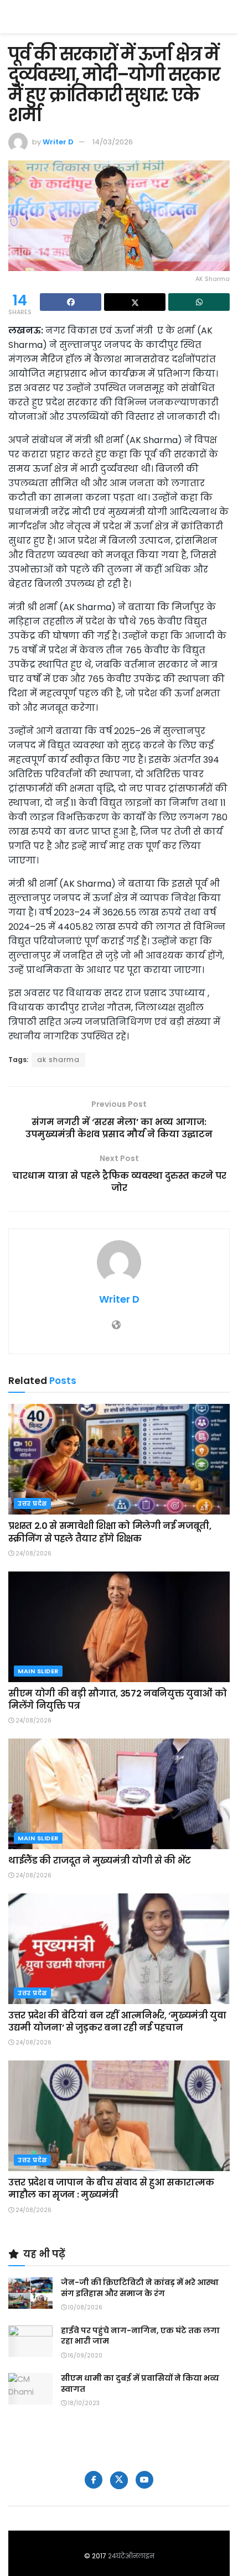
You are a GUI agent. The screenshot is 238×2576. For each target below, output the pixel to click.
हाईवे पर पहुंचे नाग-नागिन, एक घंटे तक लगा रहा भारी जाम (140, 2336)
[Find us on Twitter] (119, 2480)
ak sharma (58, 1060)
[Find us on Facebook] (94, 2480)
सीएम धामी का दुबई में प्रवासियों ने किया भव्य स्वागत (140, 2384)
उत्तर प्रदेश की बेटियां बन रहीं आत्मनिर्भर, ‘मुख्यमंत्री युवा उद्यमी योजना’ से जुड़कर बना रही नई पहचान (117, 2021)
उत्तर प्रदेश (32, 1503)
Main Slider (38, 1671)
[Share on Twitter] (135, 302)
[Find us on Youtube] (144, 2480)
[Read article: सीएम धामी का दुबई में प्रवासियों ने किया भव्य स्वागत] (30, 2389)
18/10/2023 (83, 2403)
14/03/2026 (113, 142)
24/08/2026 (33, 1554)
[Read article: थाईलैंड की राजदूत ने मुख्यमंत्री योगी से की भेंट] (119, 1794)
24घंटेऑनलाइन (131, 2556)
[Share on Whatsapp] (199, 302)
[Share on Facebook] (71, 302)
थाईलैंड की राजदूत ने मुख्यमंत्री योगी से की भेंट (100, 1861)
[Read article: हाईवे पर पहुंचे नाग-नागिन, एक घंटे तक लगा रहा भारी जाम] (30, 2341)
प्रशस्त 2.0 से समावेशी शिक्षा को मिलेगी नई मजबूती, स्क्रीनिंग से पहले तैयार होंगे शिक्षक (110, 1532)
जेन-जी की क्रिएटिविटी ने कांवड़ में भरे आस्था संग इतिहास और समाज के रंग (140, 2288)
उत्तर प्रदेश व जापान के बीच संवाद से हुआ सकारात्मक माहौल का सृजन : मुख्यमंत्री (111, 2189)
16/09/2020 (84, 2356)
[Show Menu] (224, 17)
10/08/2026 (84, 2307)
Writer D (58, 142)
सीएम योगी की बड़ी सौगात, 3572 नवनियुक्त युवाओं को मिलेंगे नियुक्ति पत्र (117, 1700)
